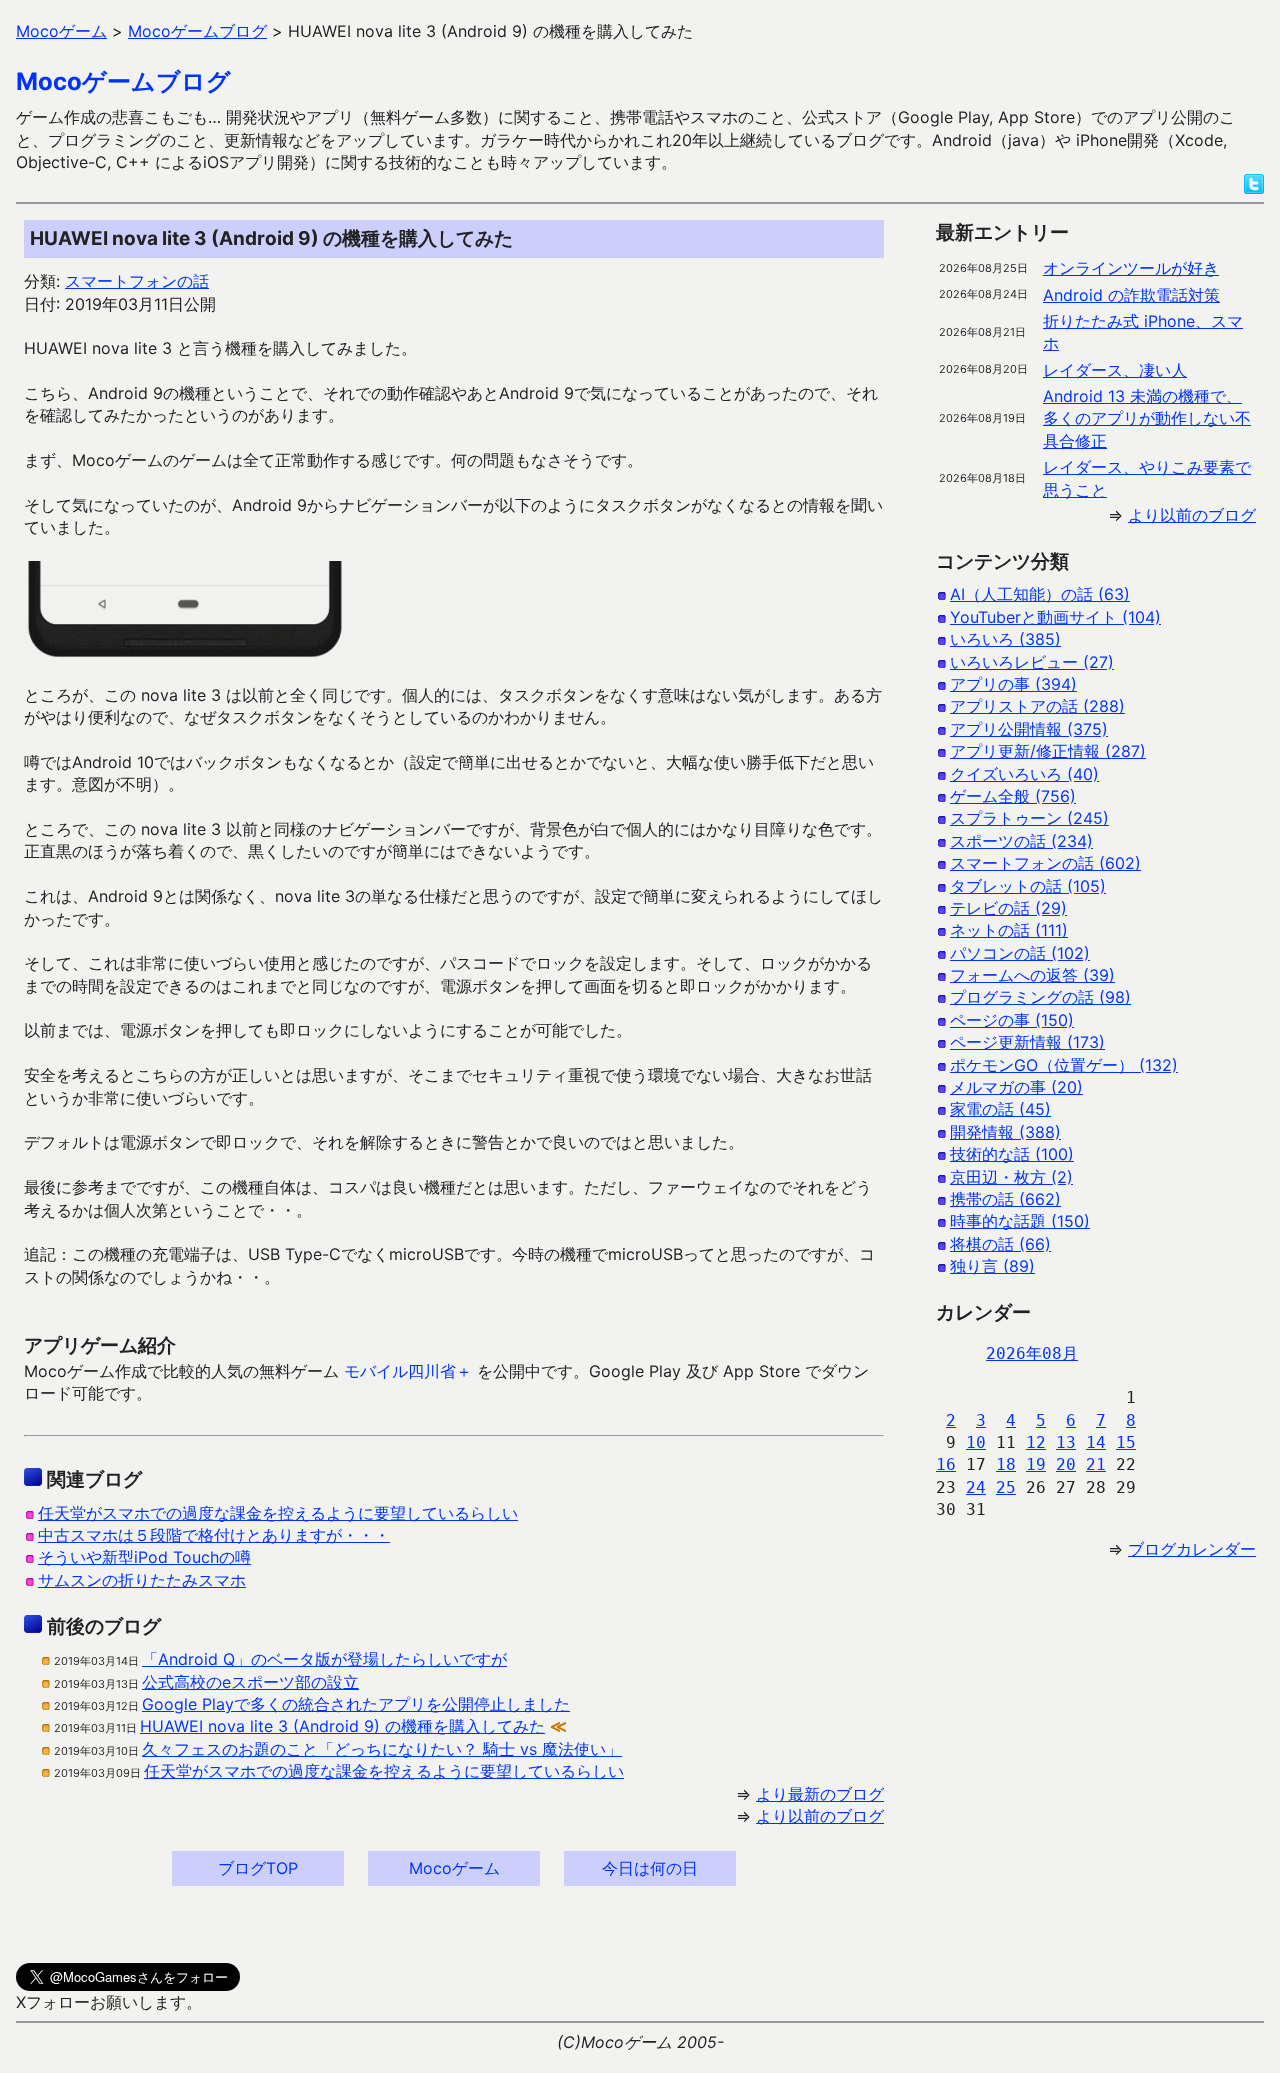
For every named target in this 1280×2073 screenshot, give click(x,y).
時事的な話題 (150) (1020, 1221)
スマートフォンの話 (137, 281)
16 (946, 1464)
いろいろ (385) (1005, 639)
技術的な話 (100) (1012, 1154)
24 (976, 1487)
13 (1066, 1442)
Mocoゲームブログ (123, 81)
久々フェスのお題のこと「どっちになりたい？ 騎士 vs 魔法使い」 (382, 1749)
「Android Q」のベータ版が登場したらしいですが (324, 1659)
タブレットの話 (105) (1028, 886)
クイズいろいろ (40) (1024, 774)
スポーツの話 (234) (1021, 841)
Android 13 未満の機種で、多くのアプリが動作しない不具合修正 (1147, 418)
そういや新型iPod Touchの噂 (144, 1557)
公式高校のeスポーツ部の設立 (250, 1682)
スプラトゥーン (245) (1029, 818)
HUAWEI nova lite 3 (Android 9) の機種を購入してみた (342, 1726)
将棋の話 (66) (1000, 1244)
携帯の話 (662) (1005, 1199)
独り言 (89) (992, 1266)
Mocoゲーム (454, 1868)
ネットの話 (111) (1009, 930)
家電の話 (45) (1000, 1109)
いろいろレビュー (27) (1032, 662)
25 (1006, 1487)
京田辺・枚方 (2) (1011, 1177)
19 (1036, 1464)
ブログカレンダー (1192, 1549)
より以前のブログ (820, 1816)
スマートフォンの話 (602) (1045, 863)
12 (1036, 1442)
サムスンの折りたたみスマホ (142, 1580)
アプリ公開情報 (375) (1029, 729)
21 (1096, 1464)
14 (1096, 1442)
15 (1126, 1442)
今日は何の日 (650, 1868)
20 (1066, 1464)
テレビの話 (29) (1008, 908)
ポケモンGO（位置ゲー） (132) (1064, 1065)
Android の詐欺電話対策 (1131, 295)
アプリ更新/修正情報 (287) (1048, 751)
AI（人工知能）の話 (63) (1040, 594)
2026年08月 (1032, 1353)
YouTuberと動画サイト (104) (1055, 617)
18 (1006, 1464)
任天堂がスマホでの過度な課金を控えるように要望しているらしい (278, 1513)
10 (976, 1442)
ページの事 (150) (1012, 1020)
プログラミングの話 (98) (1040, 997)
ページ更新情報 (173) (1027, 1042)
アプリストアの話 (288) (1037, 706)
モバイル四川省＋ (408, 1371)
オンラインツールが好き (1131, 268)
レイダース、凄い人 (1115, 370)
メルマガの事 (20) (1016, 1087)
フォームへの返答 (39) (1032, 975)
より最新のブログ (820, 1794)
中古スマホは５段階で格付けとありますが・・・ (214, 1535)
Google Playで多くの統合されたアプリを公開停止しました (356, 1704)
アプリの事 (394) (1013, 684)
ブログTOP (258, 1868)
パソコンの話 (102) (1020, 953)
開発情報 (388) (1005, 1132)
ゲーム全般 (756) (1013, 796)
